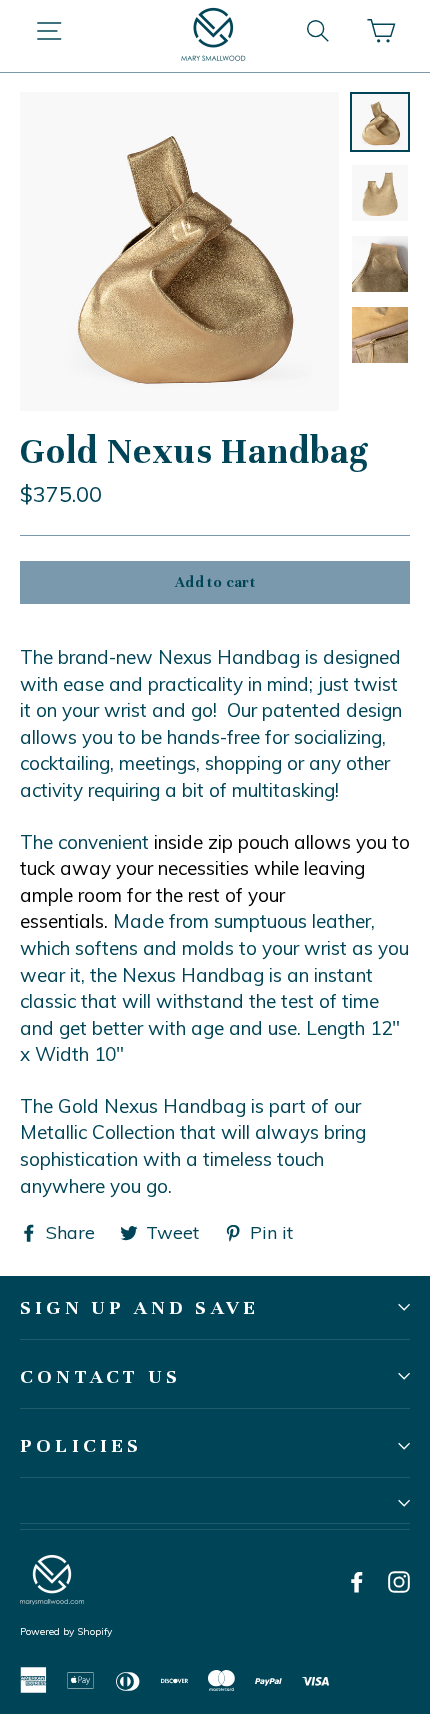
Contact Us (100, 1376)
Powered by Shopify (66, 1631)
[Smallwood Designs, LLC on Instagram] (399, 1580)
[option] (179, 251)
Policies (81, 1445)
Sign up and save (139, 1307)
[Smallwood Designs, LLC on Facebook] (357, 1580)
